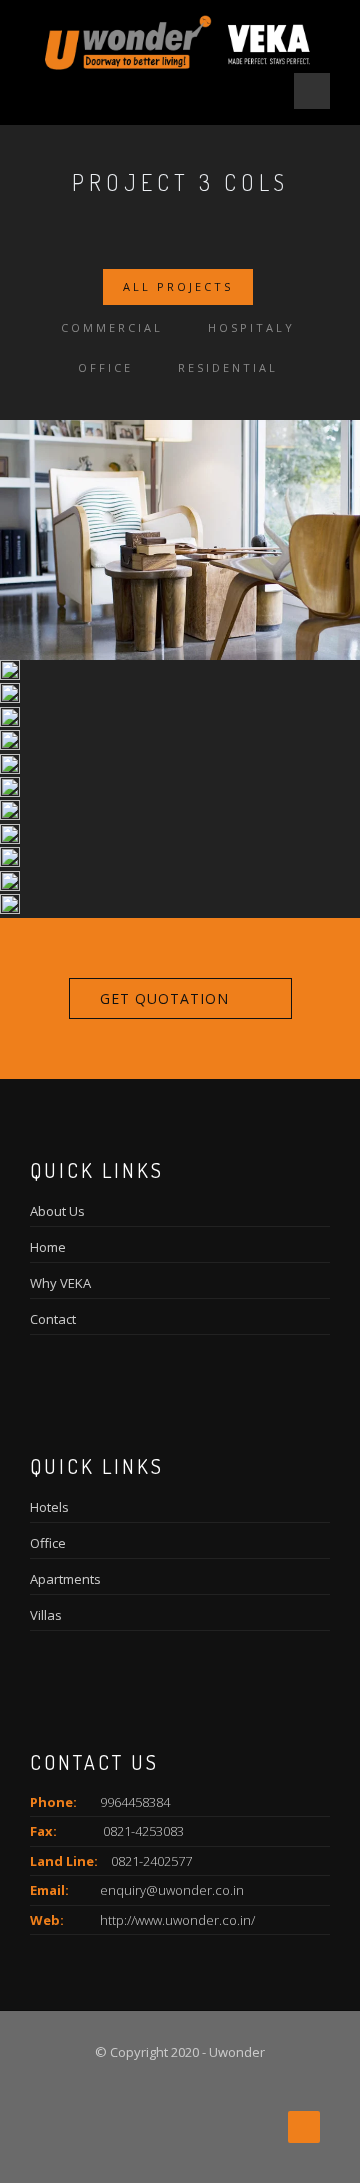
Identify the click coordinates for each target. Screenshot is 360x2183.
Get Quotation (164, 998)
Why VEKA (60, 1283)
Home (48, 1247)
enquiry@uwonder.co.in (172, 1890)
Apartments (65, 1579)
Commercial (112, 327)
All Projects (178, 286)
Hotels (49, 1507)
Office (105, 367)
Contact (53, 1319)
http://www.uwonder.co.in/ (177, 1920)
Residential (228, 367)
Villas (46, 1615)
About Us (57, 1211)
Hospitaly (251, 327)
